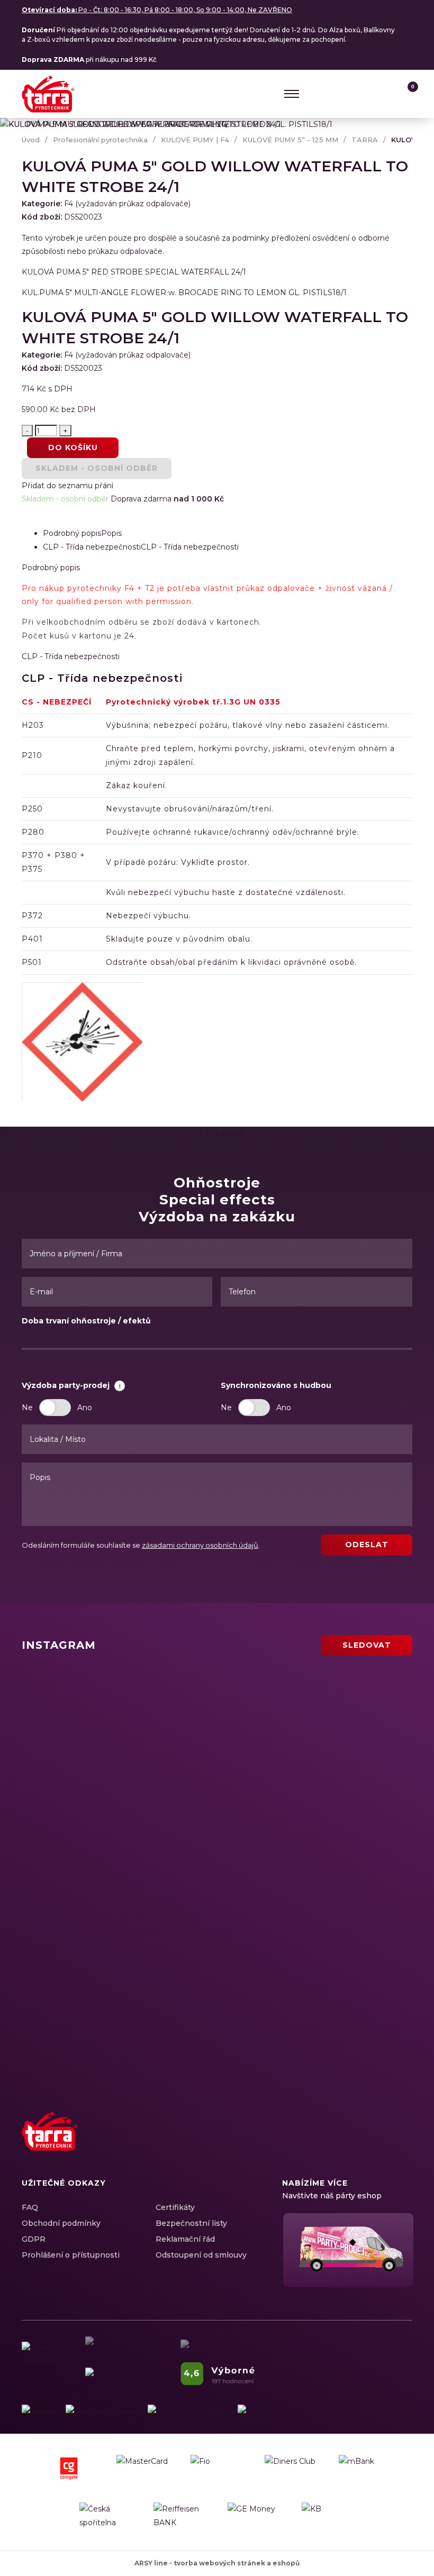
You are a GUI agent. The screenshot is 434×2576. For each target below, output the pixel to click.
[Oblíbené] (384, 94)
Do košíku (73, 447)
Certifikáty (175, 2207)
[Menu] (292, 94)
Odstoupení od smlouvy (201, 2255)
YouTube (383, 2143)
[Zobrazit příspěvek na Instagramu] (117, 1720)
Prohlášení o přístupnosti (71, 2255)
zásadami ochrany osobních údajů (200, 1545)
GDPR (34, 2239)
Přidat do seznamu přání (67, 486)
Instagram (346, 2143)
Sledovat (367, 1645)
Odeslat (367, 1545)
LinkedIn (365, 2143)
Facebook (328, 2143)
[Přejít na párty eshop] (347, 2250)
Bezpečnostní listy (191, 2223)
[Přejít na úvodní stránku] (48, 94)
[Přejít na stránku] (38, 2411)
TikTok (402, 2143)
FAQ (30, 2207)
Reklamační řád (185, 2239)
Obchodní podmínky (61, 2223)
